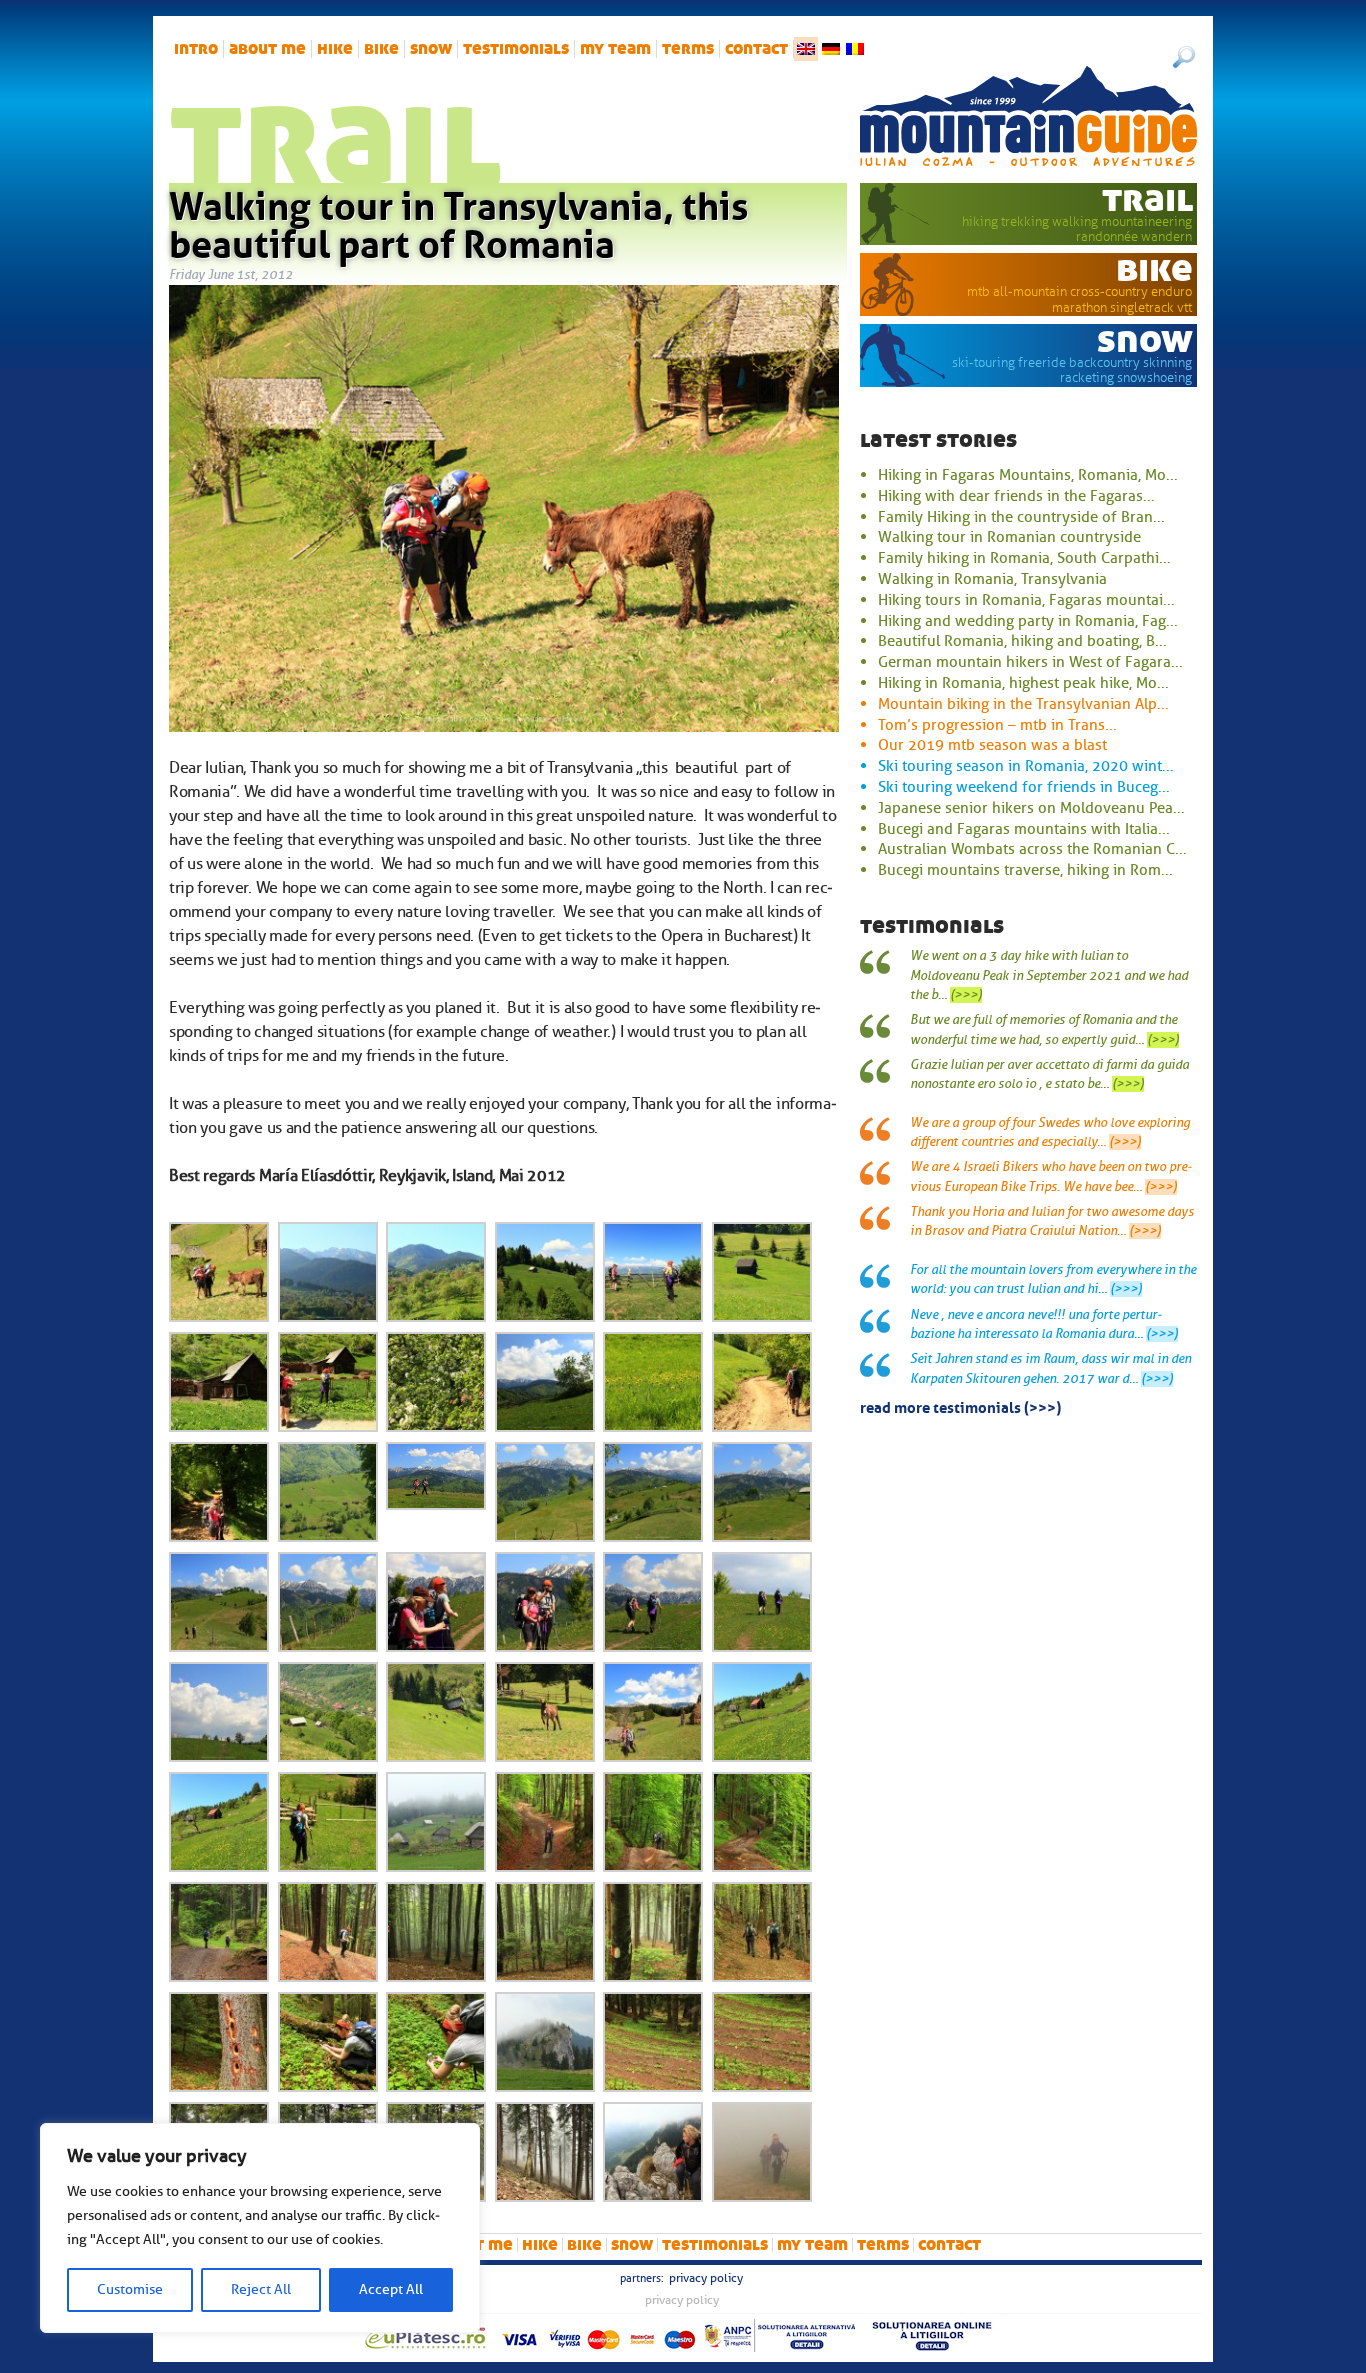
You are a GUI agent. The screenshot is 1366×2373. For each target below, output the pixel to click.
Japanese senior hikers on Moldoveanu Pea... (1031, 808)
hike (335, 49)
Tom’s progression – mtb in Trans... (997, 725)
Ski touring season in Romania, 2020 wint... (1026, 766)
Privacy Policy (706, 2278)
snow (431, 49)
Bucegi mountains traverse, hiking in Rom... (1025, 870)
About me (267, 49)
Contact (756, 49)
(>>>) (966, 995)
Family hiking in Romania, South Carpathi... (1024, 558)
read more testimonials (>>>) (960, 1406)
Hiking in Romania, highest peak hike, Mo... (1023, 683)
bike (381, 49)
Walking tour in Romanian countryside (1009, 537)
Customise (130, 2289)
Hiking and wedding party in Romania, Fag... (1028, 621)
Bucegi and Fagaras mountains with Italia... (1024, 829)
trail (1147, 199)
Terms (688, 49)
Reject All (261, 2289)
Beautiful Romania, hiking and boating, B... (1022, 641)
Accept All (391, 2289)
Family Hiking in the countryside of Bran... (1021, 517)
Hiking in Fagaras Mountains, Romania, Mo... (1028, 475)
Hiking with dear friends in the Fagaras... (1016, 496)
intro (196, 49)
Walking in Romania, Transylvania (992, 579)
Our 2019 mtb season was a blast (992, 745)
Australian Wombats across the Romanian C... (1032, 849)
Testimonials (516, 49)
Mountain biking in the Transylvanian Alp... (1023, 704)
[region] (260, 2228)
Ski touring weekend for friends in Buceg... (1024, 787)
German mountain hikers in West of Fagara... (1030, 662)
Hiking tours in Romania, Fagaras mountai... (1026, 600)
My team (615, 49)
